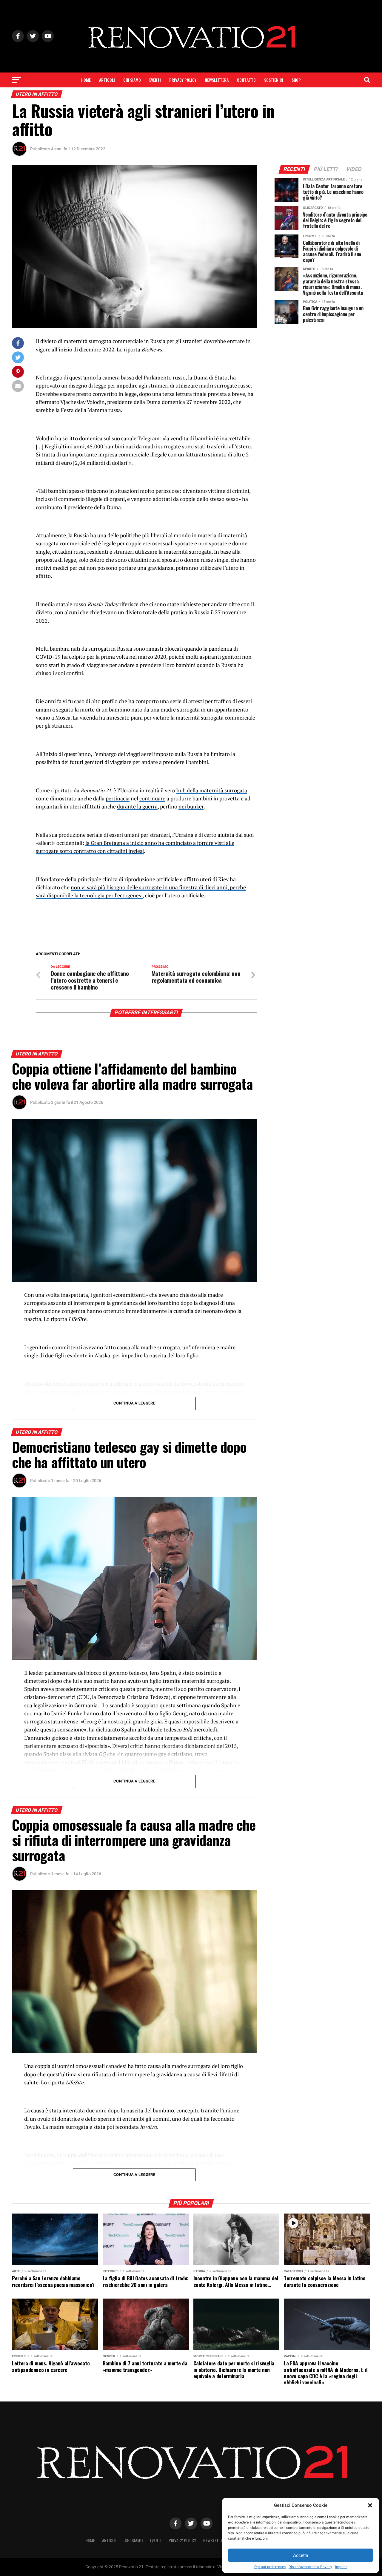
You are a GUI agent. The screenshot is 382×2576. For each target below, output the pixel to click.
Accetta (301, 2555)
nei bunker (191, 807)
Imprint (341, 2567)
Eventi (155, 80)
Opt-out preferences (270, 2567)
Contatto (246, 80)
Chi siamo (132, 80)
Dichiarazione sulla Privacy (310, 2567)
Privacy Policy (183, 80)
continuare (152, 798)
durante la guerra (137, 807)
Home (86, 80)
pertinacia (118, 798)
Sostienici (274, 80)
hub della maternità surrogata (212, 790)
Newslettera (217, 80)
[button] (370, 2505)
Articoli (107, 80)
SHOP (296, 80)
